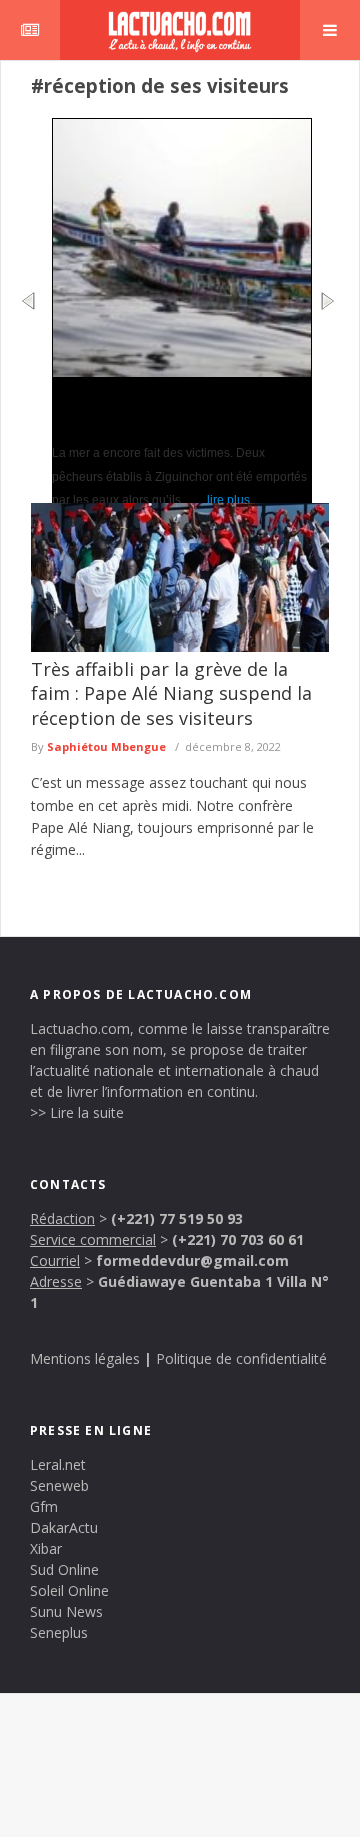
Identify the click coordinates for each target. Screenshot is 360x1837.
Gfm (44, 1506)
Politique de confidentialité (241, 1358)
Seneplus (59, 1632)
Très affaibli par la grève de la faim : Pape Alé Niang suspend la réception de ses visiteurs (171, 693)
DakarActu (64, 1527)
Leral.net (58, 1464)
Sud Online (64, 1569)
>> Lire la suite (77, 1112)
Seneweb (59, 1485)
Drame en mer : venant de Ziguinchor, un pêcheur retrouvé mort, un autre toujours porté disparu (173, 409)
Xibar (46, 1548)
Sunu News (66, 1611)
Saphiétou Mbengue (106, 746)
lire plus (221, 500)
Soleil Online (69, 1590)
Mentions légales (85, 1358)
